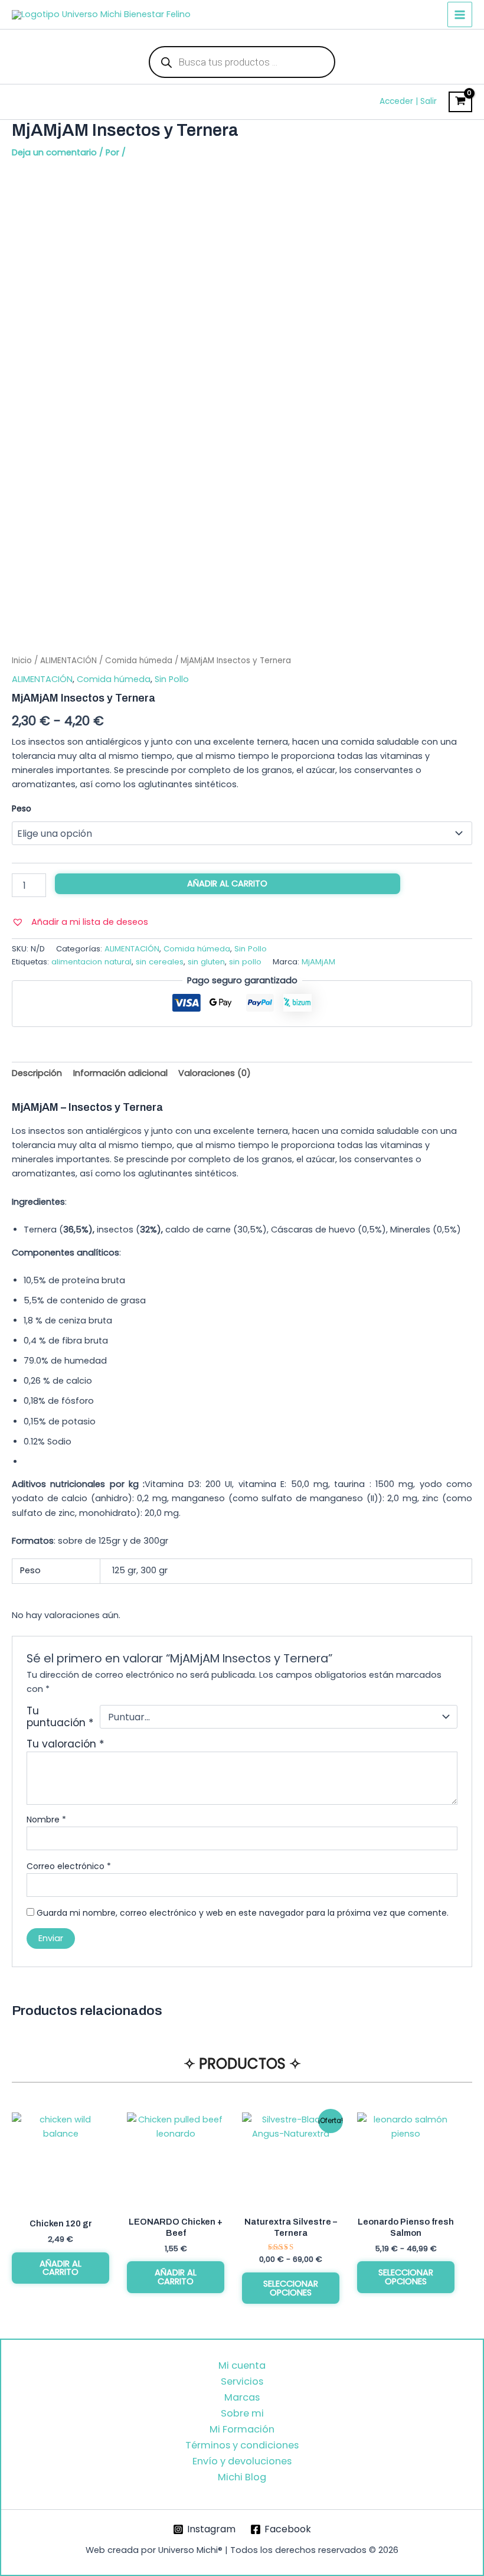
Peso (22, 808)
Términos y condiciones (242, 2445)
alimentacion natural (91, 962)
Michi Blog (242, 2477)
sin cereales (160, 962)
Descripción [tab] (37, 1073)
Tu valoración (66, 1744)
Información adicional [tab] (120, 1073)
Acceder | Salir (408, 101)
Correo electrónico (69, 1866)
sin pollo (245, 962)
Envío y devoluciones (242, 2461)
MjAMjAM (318, 962)
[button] (80, 922)
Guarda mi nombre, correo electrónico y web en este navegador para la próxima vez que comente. (243, 1913)
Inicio (22, 661)
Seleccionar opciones (291, 2288)
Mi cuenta (242, 2365)
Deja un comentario (54, 152)
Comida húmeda (139, 661)
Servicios (242, 2381)
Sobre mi (242, 2413)
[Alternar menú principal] (460, 14)
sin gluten (206, 962)
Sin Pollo (172, 679)
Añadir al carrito (227, 883)
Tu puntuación (60, 1717)
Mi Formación (242, 2429)
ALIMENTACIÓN (68, 661)
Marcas (242, 2397)
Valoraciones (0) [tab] (215, 1073)
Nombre (46, 1819)
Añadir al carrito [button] (60, 2268)
